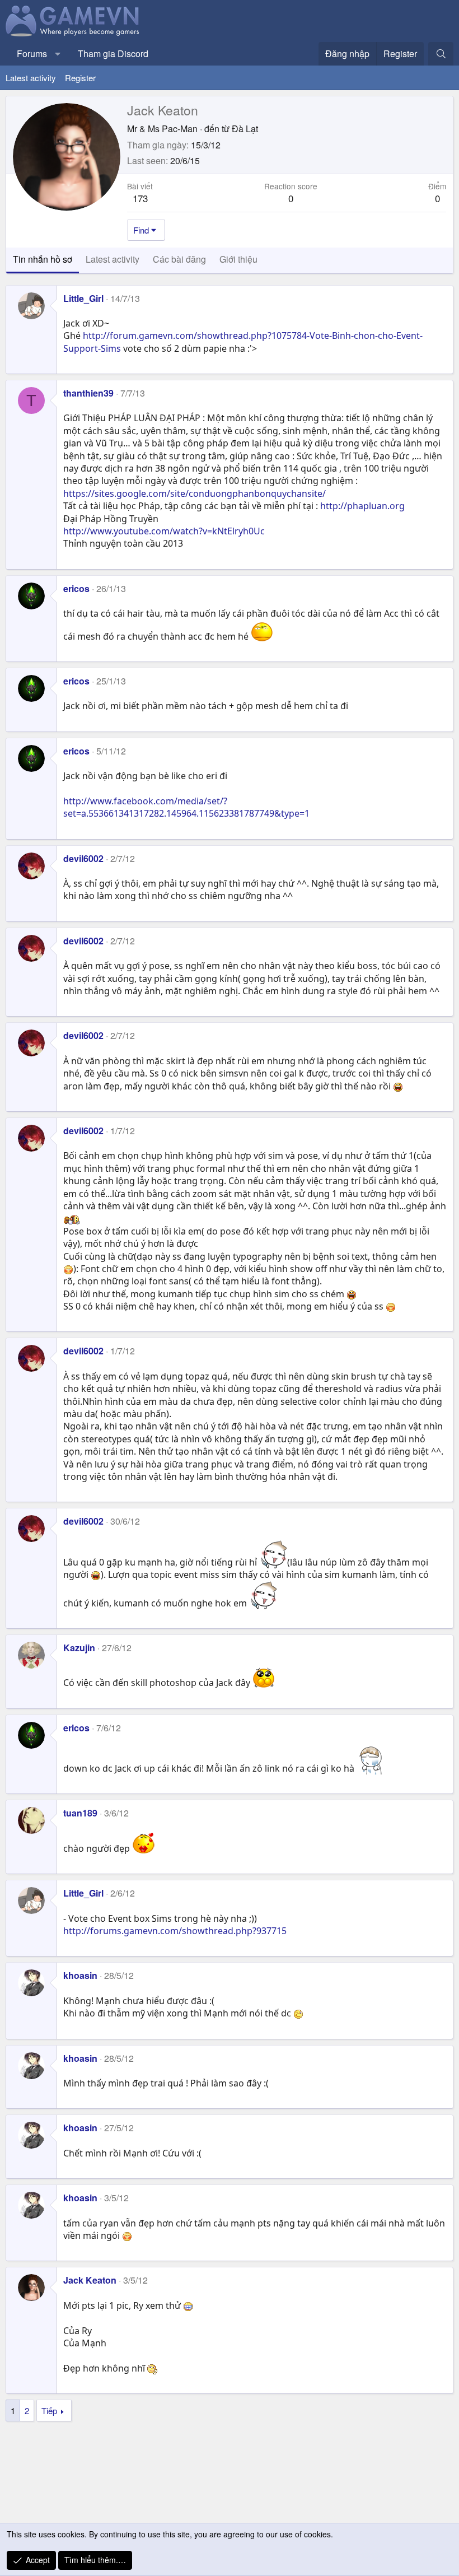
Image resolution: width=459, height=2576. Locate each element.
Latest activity (31, 78)
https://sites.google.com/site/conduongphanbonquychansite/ (195, 493)
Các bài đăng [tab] (179, 259)
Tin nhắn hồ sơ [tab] (43, 259)
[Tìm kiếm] (441, 54)
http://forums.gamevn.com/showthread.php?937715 (175, 1931)
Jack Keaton (90, 2280)
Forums (32, 53)
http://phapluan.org (362, 506)
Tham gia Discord (113, 53)
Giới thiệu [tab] (238, 259)
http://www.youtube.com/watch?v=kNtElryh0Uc (164, 531)
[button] (58, 54)
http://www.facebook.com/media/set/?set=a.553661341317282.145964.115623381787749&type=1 (186, 807)
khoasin (80, 1975)
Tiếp (49, 2410)
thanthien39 (88, 393)
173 (140, 198)
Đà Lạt (245, 129)
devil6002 (83, 858)
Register (80, 78)
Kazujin (79, 1648)
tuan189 (80, 1813)
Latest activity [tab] (113, 259)
